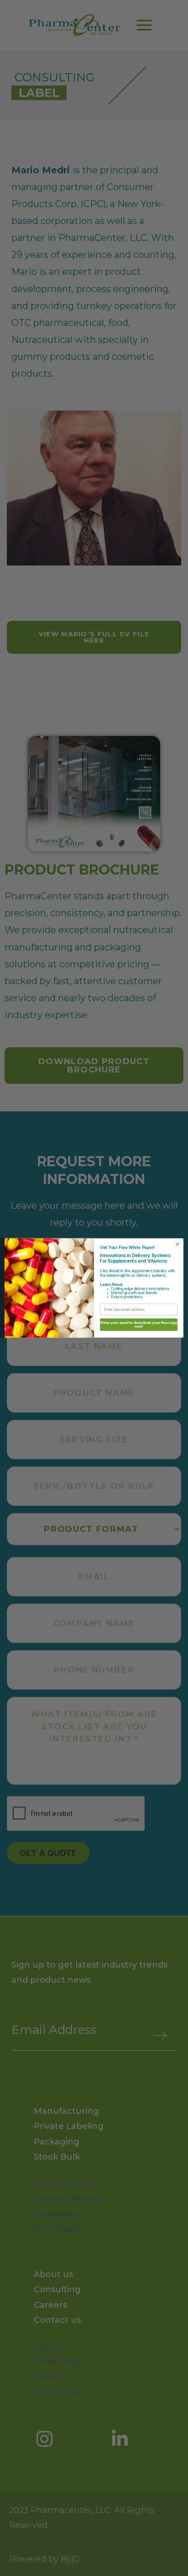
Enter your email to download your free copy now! (139, 1325)
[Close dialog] (178, 1244)
